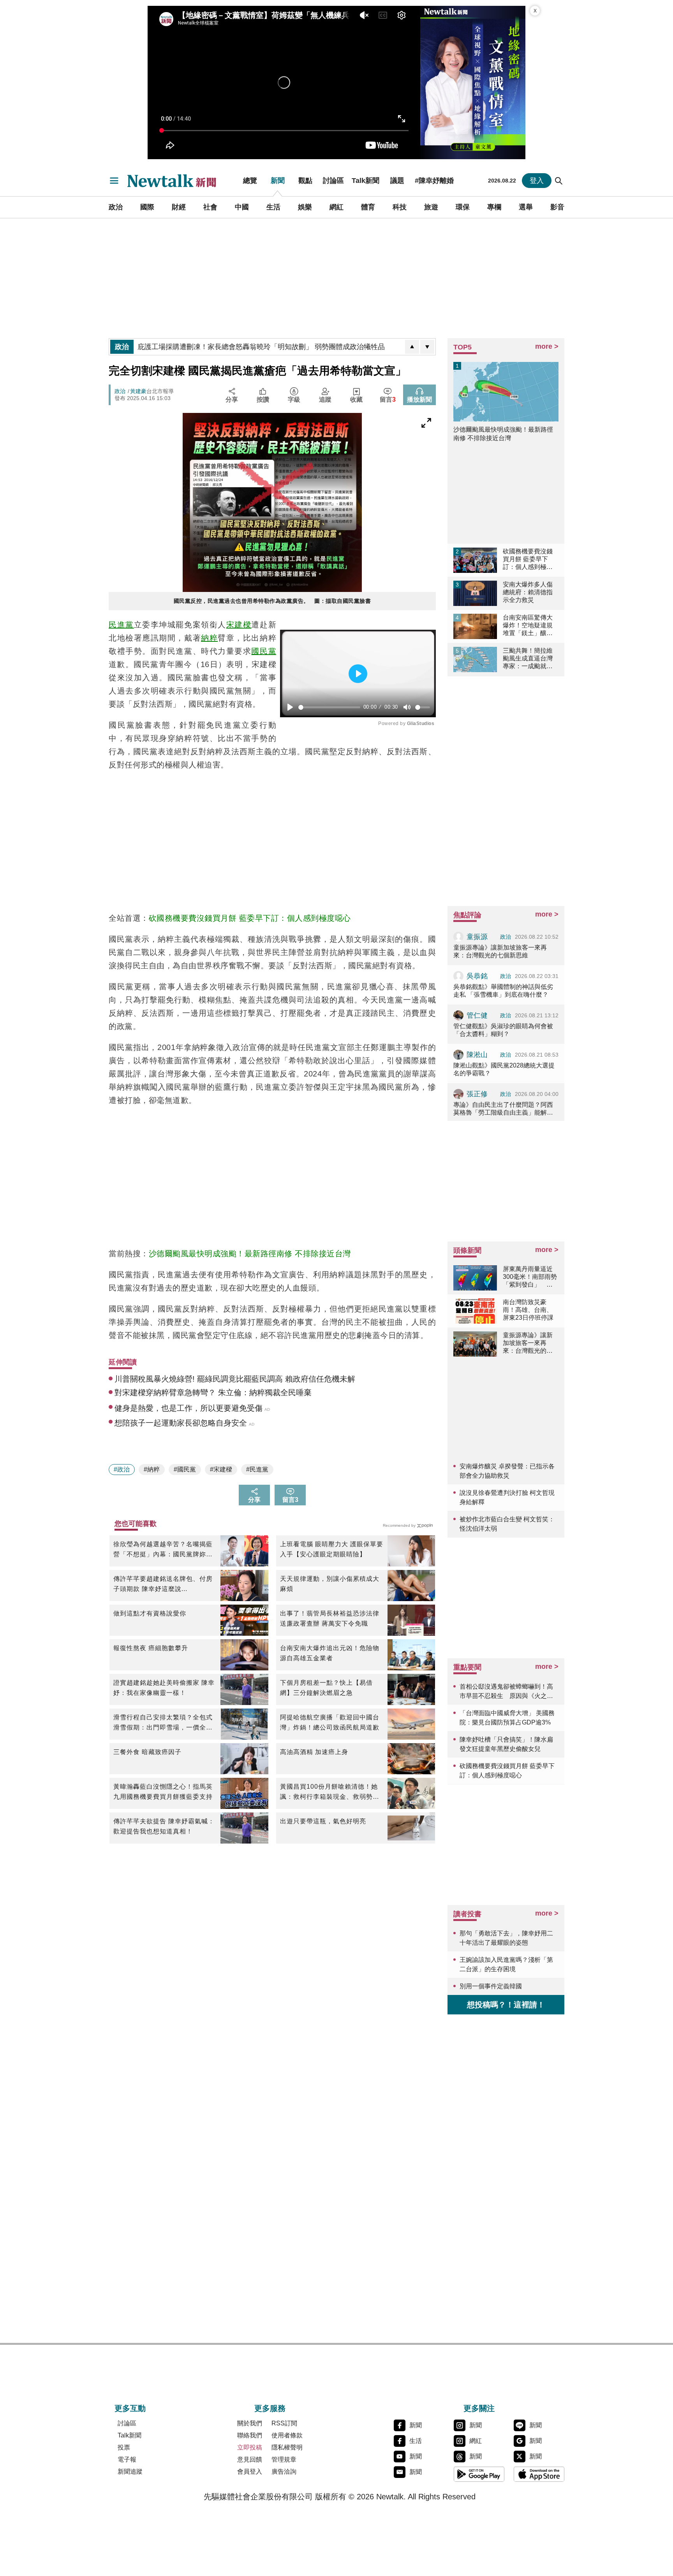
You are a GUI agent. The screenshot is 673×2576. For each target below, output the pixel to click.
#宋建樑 (221, 1469)
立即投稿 (250, 2447)
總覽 (250, 181)
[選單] (114, 181)
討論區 (333, 181)
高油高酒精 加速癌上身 (314, 1752)
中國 (242, 207)
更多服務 (270, 2408)
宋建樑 (239, 625)
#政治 (122, 1469)
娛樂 (305, 207)
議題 (397, 181)
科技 (400, 207)
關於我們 (250, 2423)
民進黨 (121, 625)
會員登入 (250, 2472)
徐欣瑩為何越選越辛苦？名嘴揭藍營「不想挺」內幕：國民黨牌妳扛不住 (163, 1550)
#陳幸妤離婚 (434, 181)
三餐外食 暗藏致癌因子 (147, 1752)
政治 (116, 207)
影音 (557, 207)
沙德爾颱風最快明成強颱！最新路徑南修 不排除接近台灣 (250, 1254)
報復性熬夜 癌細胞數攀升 (151, 1648)
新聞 (278, 181)
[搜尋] (559, 181)
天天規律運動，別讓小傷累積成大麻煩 (330, 1584)
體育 (368, 207)
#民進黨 (257, 1469)
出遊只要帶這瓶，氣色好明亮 (323, 1821)
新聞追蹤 (130, 2472)
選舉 (526, 207)
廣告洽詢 (284, 2472)
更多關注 (479, 2408)
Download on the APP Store (539, 2474)
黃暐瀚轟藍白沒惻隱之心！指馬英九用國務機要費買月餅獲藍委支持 (163, 1792)
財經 (179, 207)
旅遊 (431, 207)
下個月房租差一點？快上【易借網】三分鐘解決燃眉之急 (326, 1688)
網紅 (336, 207)
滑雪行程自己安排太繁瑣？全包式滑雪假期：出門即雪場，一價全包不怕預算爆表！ (163, 1723)
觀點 (305, 181)
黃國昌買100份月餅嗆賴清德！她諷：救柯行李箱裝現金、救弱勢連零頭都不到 (330, 1793)
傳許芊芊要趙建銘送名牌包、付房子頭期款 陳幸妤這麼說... (163, 1584)
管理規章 (284, 2459)
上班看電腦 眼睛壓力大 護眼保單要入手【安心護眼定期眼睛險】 (332, 1549)
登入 (537, 181)
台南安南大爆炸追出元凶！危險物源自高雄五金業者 (330, 1653)
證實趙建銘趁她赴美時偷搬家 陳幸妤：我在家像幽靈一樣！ (164, 1688)
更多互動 (130, 2408)
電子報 (127, 2459)
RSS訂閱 (284, 2423)
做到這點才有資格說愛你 (150, 1613)
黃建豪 (138, 391)
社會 (210, 207)
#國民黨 (185, 1469)
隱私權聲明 (287, 2447)
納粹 (209, 638)
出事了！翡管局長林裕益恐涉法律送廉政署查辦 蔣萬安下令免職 (330, 1618)
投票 (124, 2447)
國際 (147, 207)
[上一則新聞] (412, 347)
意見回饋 (250, 2459)
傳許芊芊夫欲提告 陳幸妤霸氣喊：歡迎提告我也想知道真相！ (164, 1826)
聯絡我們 (250, 2435)
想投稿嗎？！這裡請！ (506, 2005)
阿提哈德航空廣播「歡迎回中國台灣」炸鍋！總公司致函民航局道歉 (330, 1722)
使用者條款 (287, 2435)
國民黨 (264, 651)
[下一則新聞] (427, 347)
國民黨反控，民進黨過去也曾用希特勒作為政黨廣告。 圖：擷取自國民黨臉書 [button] (272, 601)
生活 (273, 207)
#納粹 (152, 1469)
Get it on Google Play (479, 2474)
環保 (463, 207)
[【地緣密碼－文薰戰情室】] (473, 83)
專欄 (494, 207)
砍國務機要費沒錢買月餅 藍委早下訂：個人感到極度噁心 (250, 918)
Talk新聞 (366, 181)
